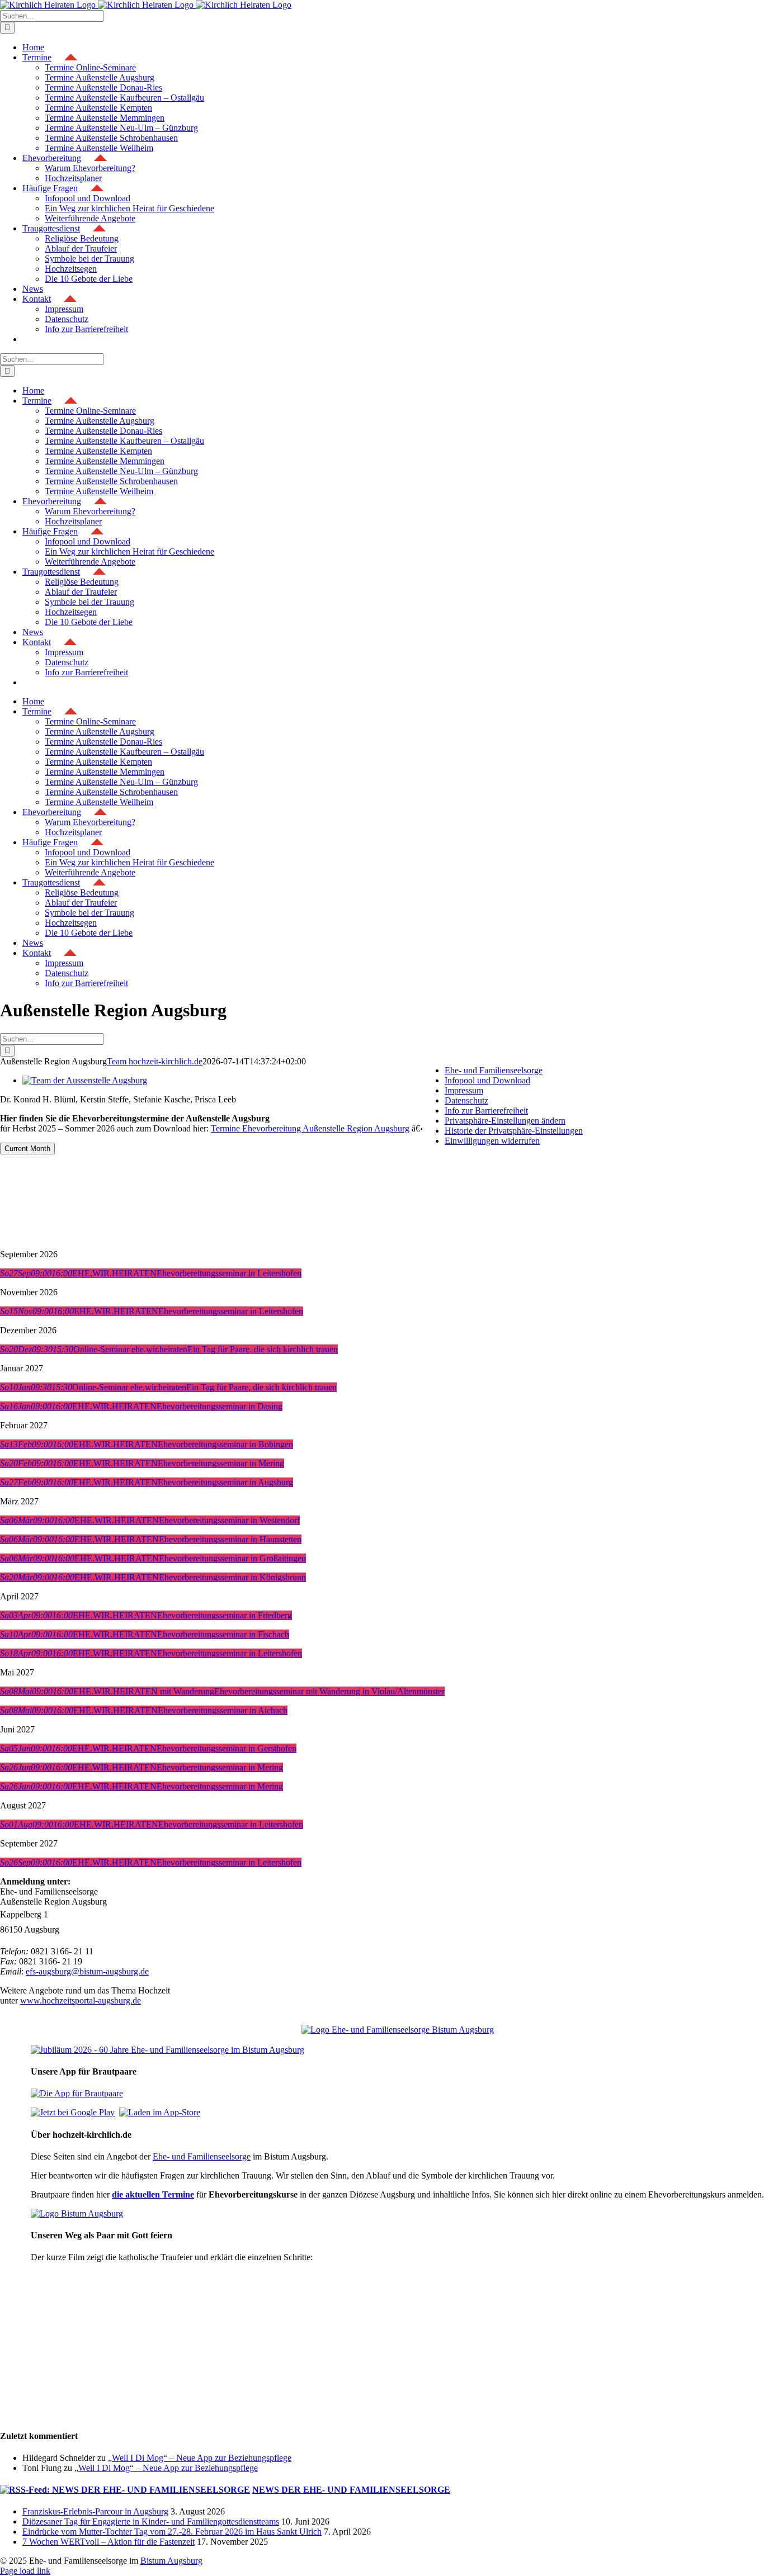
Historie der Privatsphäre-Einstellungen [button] (514, 1131)
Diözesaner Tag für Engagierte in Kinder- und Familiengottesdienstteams (151, 2521)
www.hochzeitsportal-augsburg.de (81, 2000)
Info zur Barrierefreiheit (486, 1111)
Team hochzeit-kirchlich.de (155, 1061)
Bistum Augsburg (171, 2561)
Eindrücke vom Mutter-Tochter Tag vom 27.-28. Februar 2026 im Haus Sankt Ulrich (172, 2532)
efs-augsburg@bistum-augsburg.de (87, 1971)
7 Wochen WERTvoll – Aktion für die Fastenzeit (109, 2542)
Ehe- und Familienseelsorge (202, 2156)
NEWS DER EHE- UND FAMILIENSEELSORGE (351, 2490)
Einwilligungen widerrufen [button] (492, 1141)
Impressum (464, 1090)
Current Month (27, 1149)
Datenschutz (466, 1100)
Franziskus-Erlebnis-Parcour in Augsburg (95, 2511)
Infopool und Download (487, 1080)
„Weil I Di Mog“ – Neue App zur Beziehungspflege (200, 2458)
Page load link (25, 2571)
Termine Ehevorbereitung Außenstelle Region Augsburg (310, 1128)
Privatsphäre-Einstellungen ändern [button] (505, 1121)
